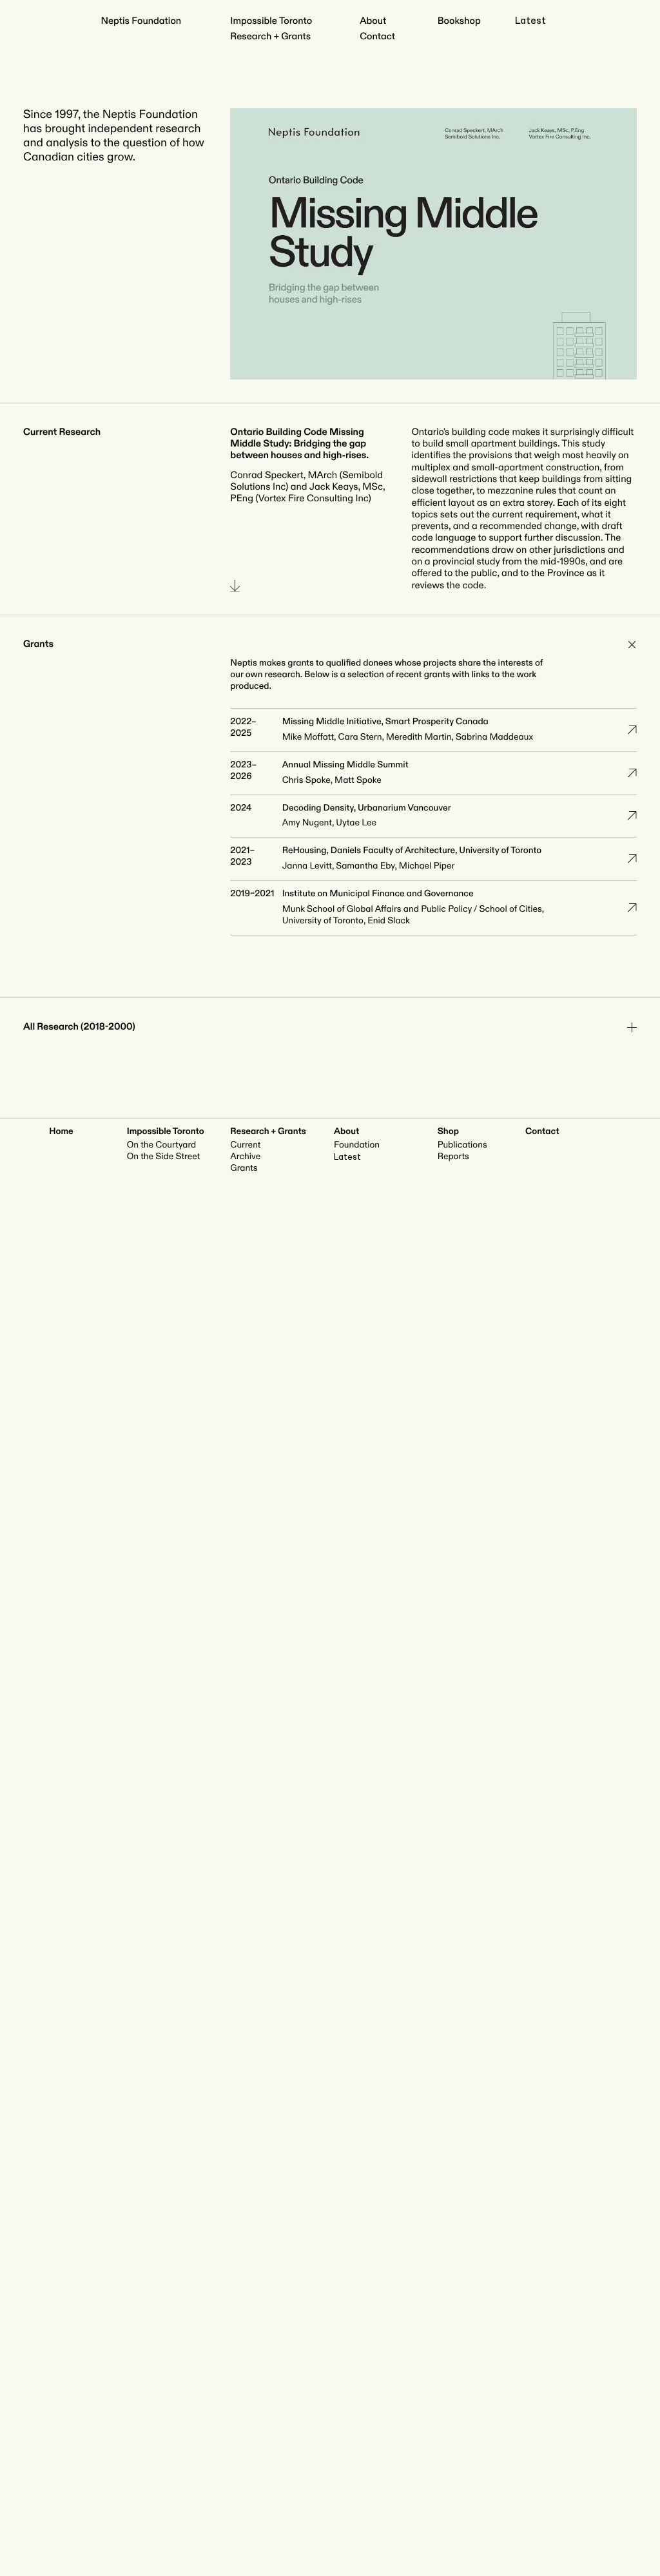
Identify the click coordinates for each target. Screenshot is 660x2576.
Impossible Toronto (271, 21)
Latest (530, 21)
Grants (244, 1168)
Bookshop (459, 21)
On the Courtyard (162, 1145)
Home (61, 1132)
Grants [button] (38, 644)
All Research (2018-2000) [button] (79, 1027)
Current (245, 1145)
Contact (377, 36)
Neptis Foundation (141, 21)
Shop (448, 1132)
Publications (462, 1145)
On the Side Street (164, 1157)
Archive (245, 1157)
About (373, 21)
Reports (453, 1157)
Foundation (357, 1145)
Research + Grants (270, 36)
